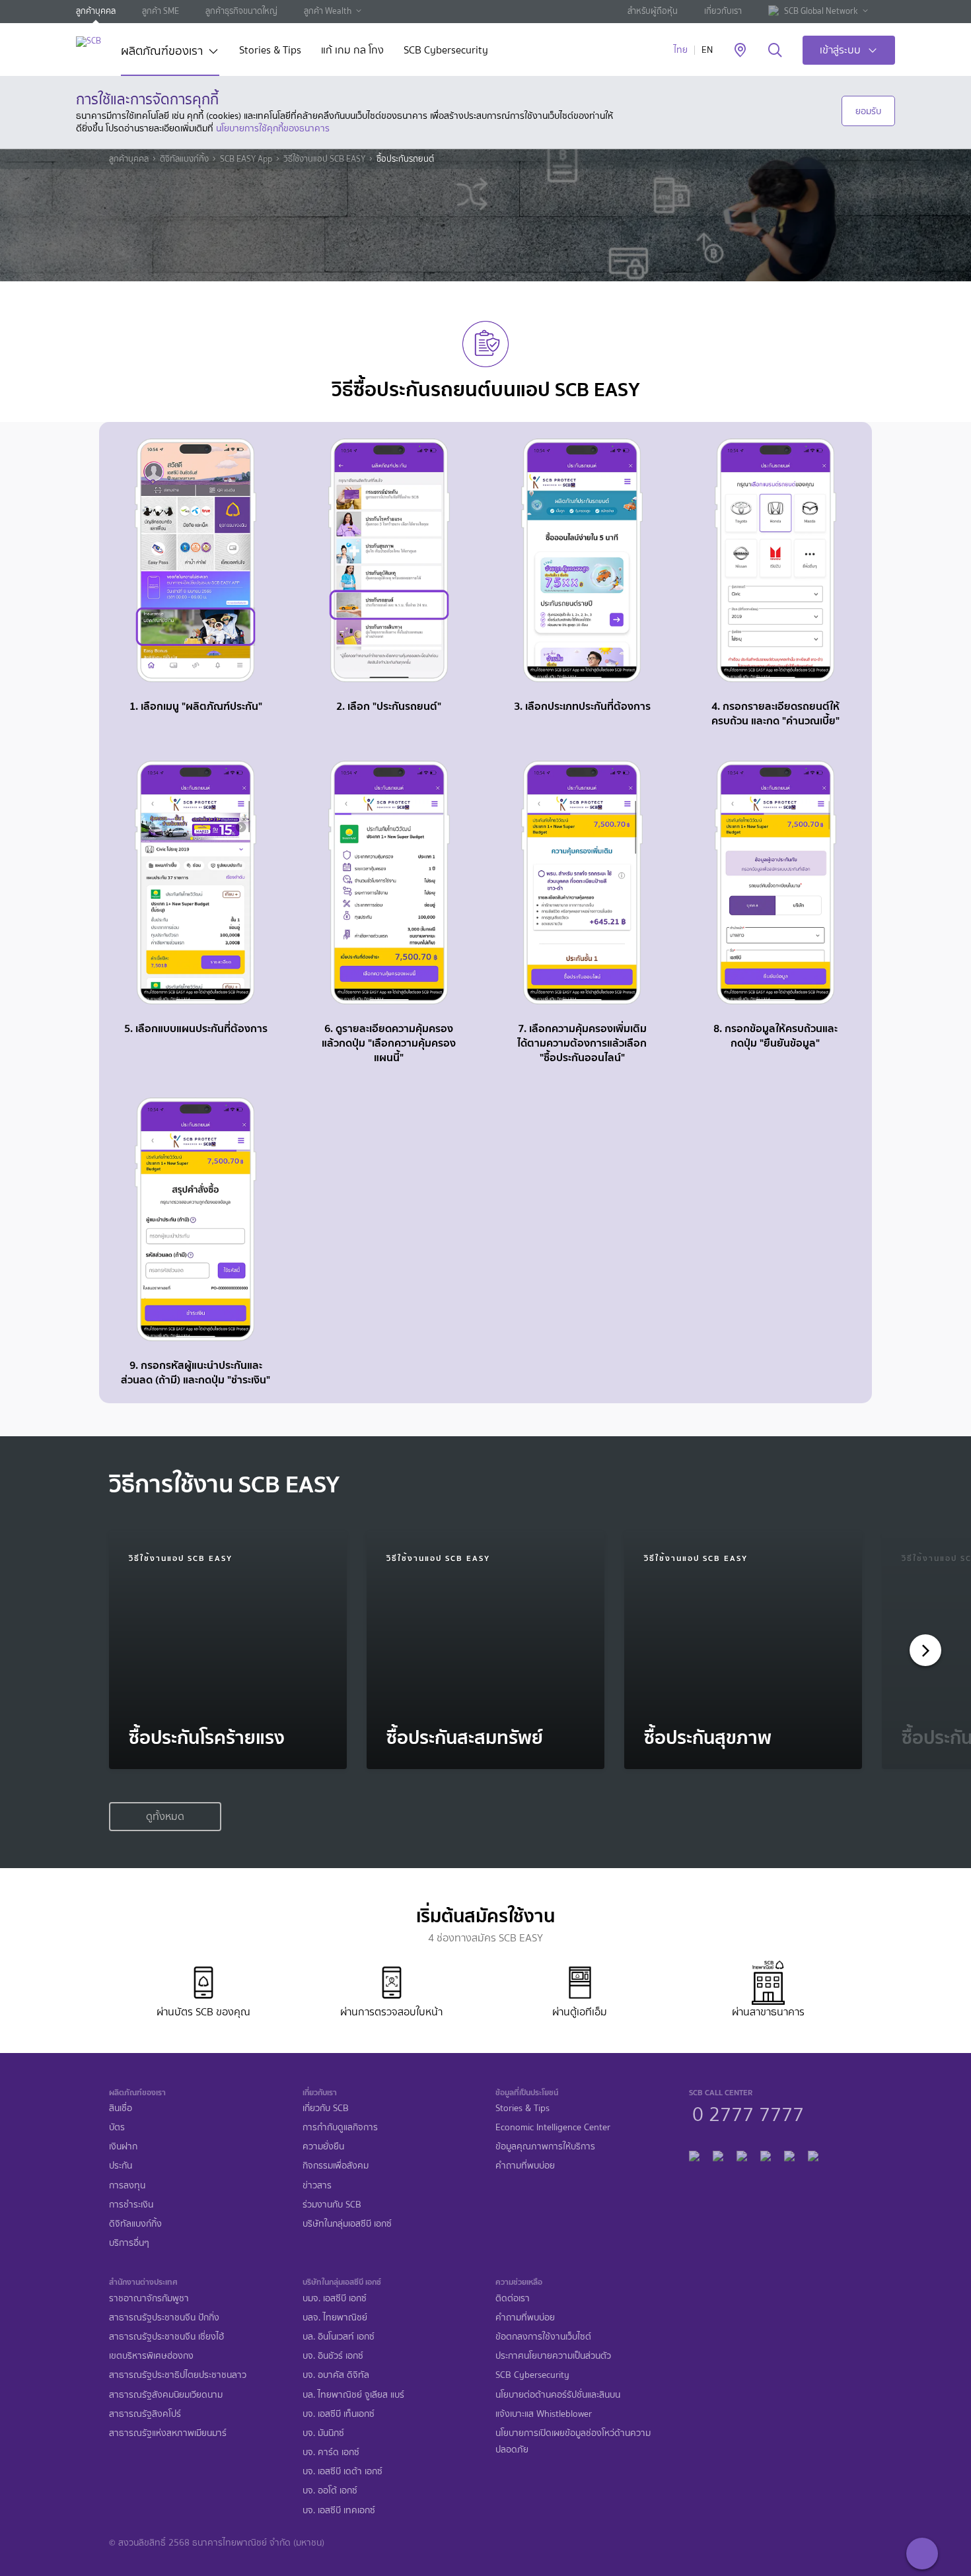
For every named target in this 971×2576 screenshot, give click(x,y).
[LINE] (718, 2154)
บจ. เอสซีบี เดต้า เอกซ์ (342, 2471)
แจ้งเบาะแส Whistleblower (544, 2414)
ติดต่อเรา (513, 2298)
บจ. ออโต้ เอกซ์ (330, 2490)
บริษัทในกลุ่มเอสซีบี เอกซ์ (347, 2224)
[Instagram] (813, 2154)
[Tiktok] (742, 2154)
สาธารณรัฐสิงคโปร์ (145, 2414)
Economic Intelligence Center (553, 2127)
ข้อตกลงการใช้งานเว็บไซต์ (543, 2337)
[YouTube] (766, 2154)
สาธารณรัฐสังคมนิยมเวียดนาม (166, 2395)
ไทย (681, 50)
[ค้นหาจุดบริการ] (740, 51)
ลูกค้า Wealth (328, 11)
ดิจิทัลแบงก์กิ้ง (184, 159)
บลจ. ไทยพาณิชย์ (335, 2317)
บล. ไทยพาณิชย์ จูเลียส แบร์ (353, 2395)
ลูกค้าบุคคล (96, 11)
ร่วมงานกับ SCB (332, 2205)
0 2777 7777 (748, 2112)
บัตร (117, 2127)
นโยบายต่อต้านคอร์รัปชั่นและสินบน (558, 2395)
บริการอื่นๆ (129, 2243)
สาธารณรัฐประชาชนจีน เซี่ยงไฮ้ (166, 2337)
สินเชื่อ (121, 2108)
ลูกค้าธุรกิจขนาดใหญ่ (241, 11)
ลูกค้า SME (161, 11)
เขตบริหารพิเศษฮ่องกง (151, 2356)
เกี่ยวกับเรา (723, 11)
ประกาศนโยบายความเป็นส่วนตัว (553, 2356)
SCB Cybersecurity (446, 51)
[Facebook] (694, 2154)
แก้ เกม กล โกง (352, 51)
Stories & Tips (270, 51)
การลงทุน (127, 2185)
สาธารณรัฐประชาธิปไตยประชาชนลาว (178, 2375)
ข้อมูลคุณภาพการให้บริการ (545, 2146)
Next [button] (921, 1650)
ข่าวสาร (317, 2185)
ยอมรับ (868, 111)
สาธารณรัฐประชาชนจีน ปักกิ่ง (164, 2317)
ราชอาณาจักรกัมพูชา (149, 2298)
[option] (228, 1650)
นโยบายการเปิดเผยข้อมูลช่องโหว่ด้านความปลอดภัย (573, 2441)
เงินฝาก (123, 2146)
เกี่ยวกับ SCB (326, 2108)
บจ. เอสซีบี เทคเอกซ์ (339, 2510)
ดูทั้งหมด (165, 1816)
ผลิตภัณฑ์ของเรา (162, 52)
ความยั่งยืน (323, 2146)
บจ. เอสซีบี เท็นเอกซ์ (339, 2414)
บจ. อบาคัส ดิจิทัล (336, 2375)
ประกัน (121, 2166)
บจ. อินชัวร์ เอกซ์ (333, 2356)
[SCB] (89, 41)
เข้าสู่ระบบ (840, 50)
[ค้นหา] (775, 51)
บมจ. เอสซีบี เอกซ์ (335, 2298)
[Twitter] (789, 2154)
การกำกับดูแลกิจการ (340, 2127)
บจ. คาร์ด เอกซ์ (331, 2452)
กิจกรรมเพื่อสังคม (336, 2166)
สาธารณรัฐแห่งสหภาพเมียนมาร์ (168, 2433)
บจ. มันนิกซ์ (323, 2433)
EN (707, 50)
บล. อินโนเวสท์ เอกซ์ (339, 2337)
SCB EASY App (246, 159)
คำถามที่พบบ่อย (525, 2166)
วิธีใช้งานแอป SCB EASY (324, 159)
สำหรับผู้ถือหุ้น (653, 11)
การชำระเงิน (131, 2205)
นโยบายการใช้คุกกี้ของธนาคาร (273, 128)
